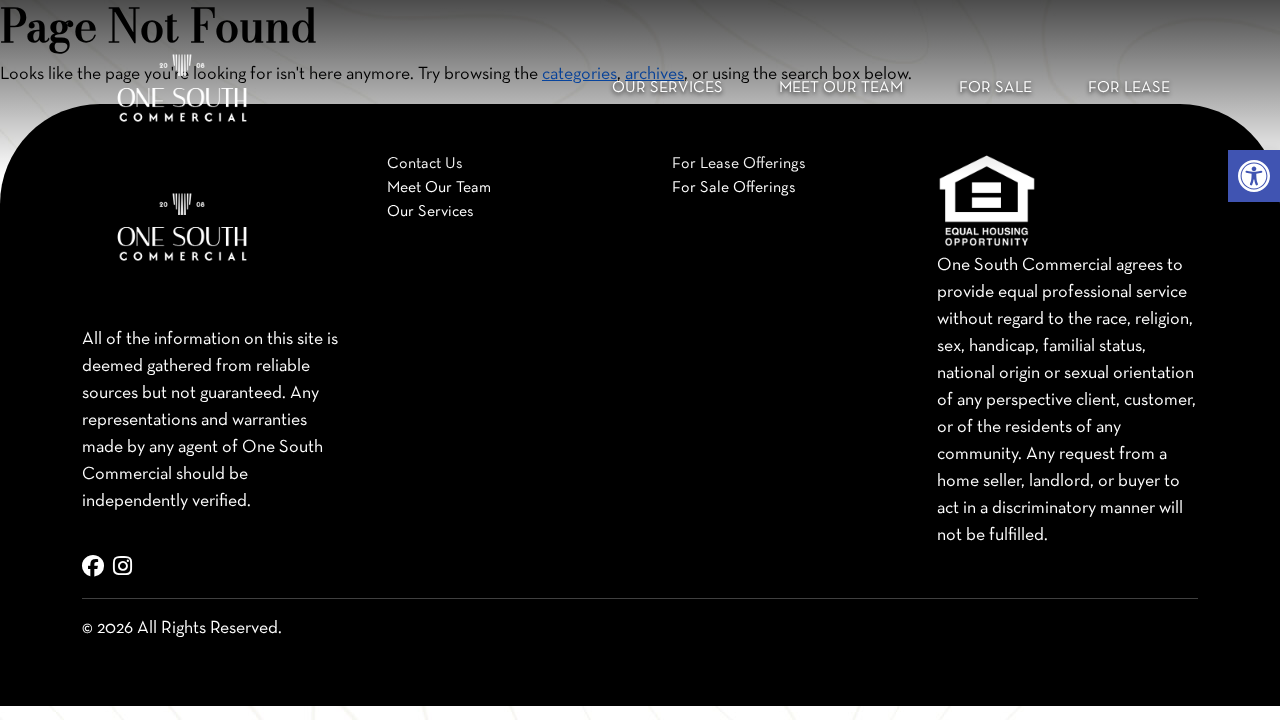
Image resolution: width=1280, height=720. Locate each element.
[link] (1254, 176)
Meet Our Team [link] (841, 88)
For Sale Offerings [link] (734, 188)
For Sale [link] (995, 88)
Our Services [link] (667, 88)
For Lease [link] (1129, 88)
